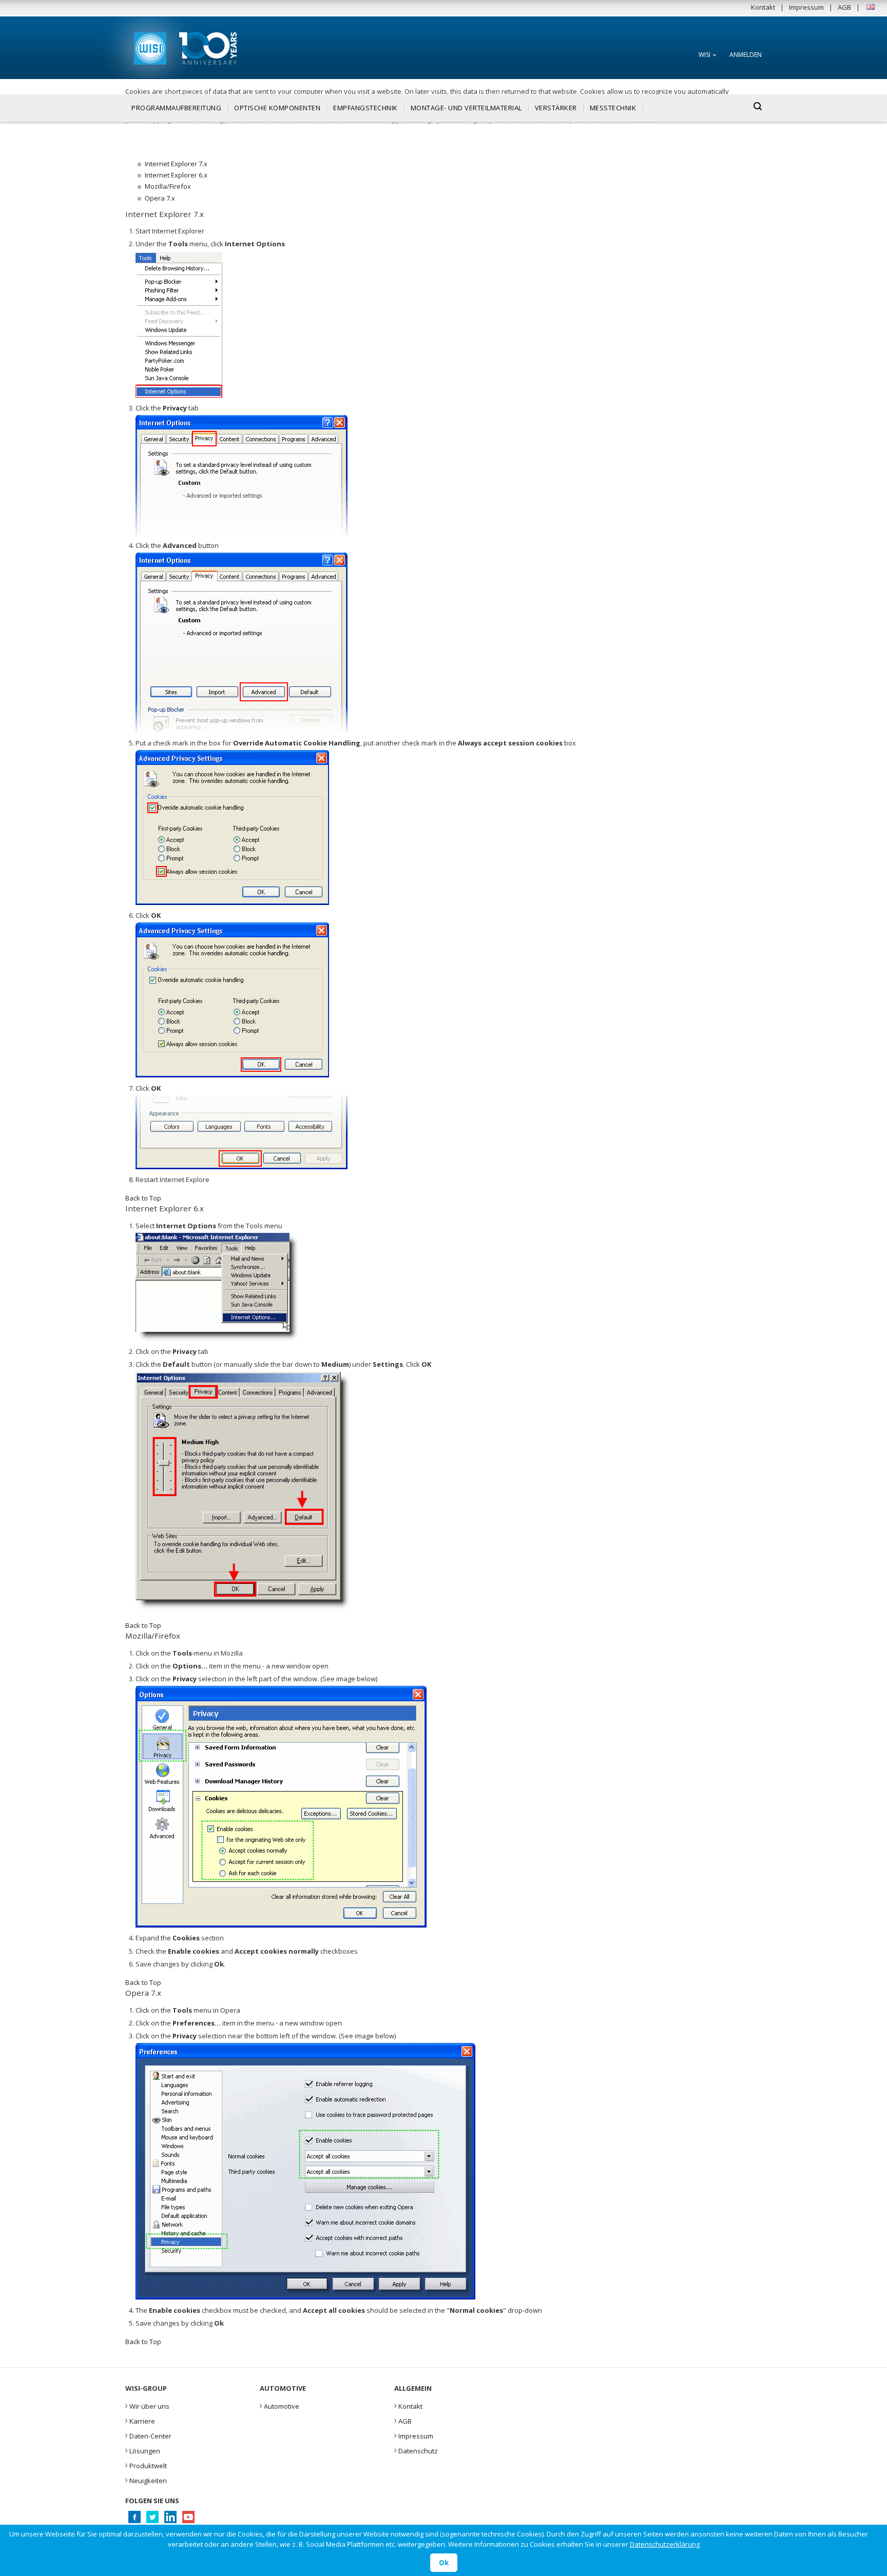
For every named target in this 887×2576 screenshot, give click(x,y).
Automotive (279, 2405)
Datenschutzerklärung (665, 2544)
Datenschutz (416, 2450)
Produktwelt (146, 2465)
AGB (844, 7)
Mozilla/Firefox (168, 186)
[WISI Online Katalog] (149, 47)
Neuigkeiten (146, 2480)
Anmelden (746, 55)
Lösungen (143, 2450)
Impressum (806, 7)
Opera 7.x (160, 198)
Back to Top (143, 1198)
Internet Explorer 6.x (176, 175)
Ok (444, 2563)
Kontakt (763, 7)
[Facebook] (134, 2520)
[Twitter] (152, 2520)
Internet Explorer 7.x (176, 164)
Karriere (140, 2420)
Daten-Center (148, 2435)
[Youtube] (188, 2520)
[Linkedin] (170, 2520)
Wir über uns (147, 2405)
